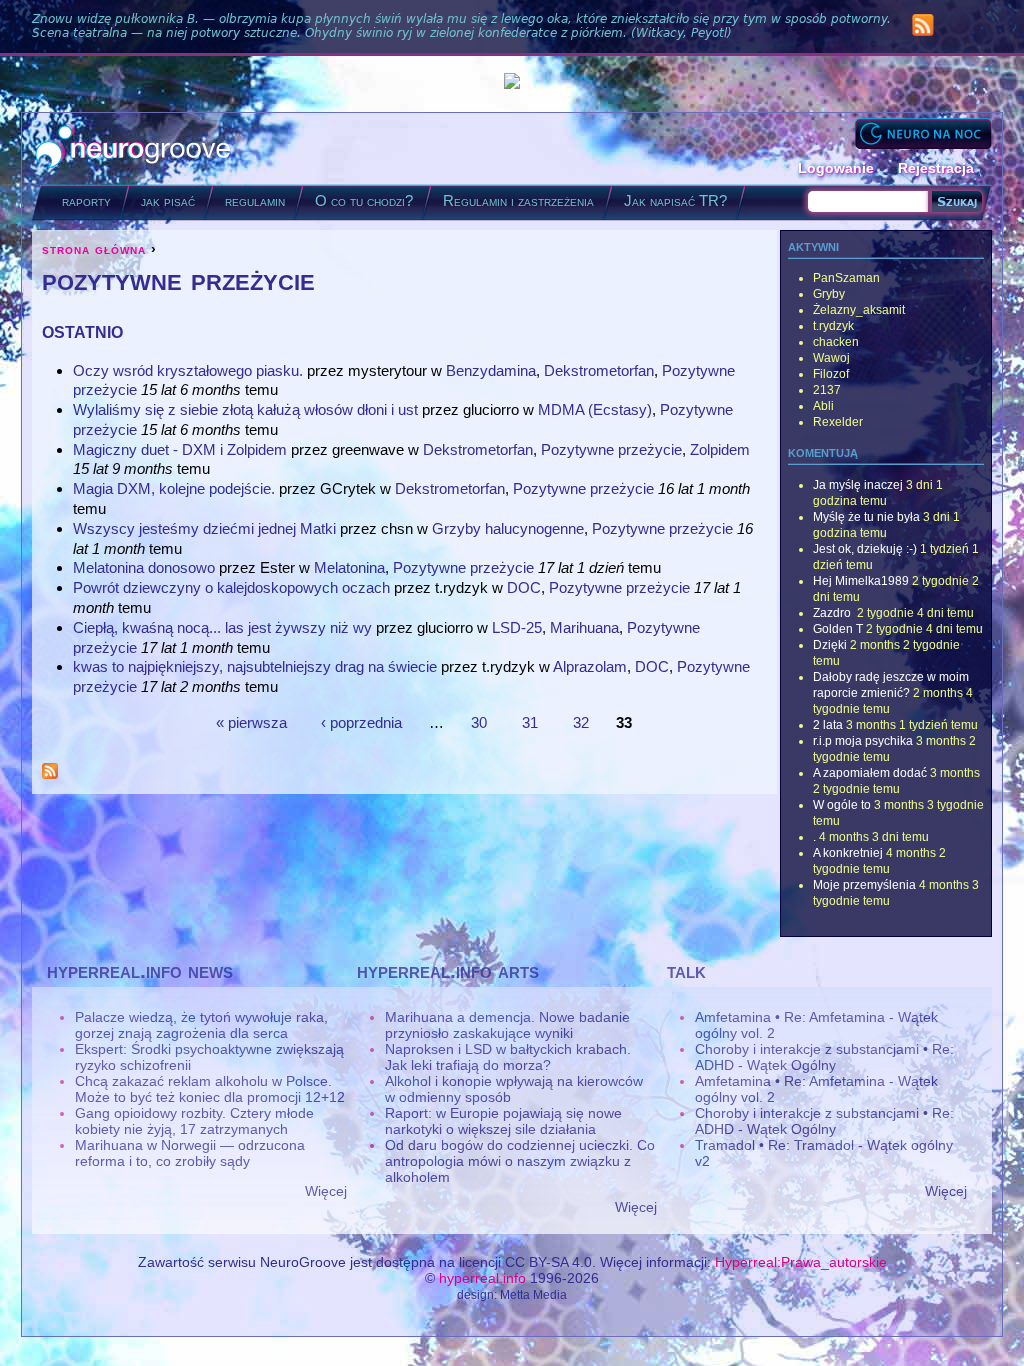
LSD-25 (517, 627)
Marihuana (584, 627)
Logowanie (836, 168)
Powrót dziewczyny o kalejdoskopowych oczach (231, 587)
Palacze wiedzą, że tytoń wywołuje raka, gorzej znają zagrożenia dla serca (201, 1025)
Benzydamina (491, 370)
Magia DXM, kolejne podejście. (174, 488)
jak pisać (168, 200)
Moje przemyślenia (864, 885)
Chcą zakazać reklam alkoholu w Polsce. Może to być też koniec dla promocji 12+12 (210, 1089)
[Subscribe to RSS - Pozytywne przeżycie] (50, 773)
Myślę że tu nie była (866, 517)
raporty (86, 200)
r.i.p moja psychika (863, 741)
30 (479, 721)
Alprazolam (590, 666)
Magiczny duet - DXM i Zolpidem (180, 449)
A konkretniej (848, 853)
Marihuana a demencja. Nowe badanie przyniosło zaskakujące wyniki (507, 1025)
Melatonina (349, 567)
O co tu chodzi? (364, 200)
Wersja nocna (923, 133)
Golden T (838, 629)
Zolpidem (720, 449)
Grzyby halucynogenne (508, 528)
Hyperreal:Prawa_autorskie (801, 1262)
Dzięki (830, 645)
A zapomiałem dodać (870, 773)
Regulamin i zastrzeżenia (518, 200)
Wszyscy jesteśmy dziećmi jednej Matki (204, 528)
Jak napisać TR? (675, 200)
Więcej (326, 1191)
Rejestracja (936, 168)
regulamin (255, 200)
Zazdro (833, 613)
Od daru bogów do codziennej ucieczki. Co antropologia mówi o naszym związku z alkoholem (520, 1161)
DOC (524, 587)
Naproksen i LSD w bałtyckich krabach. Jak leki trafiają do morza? (508, 1057)
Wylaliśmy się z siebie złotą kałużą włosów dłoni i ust (245, 409)
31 (530, 721)
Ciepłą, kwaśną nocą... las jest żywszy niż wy (222, 627)
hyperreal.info (482, 1278)
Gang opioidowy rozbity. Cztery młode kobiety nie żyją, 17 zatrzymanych (194, 1121)
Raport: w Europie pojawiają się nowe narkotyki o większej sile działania (503, 1121)
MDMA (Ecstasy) (595, 409)
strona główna (94, 249)
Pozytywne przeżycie (611, 449)
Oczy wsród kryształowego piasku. (188, 370)
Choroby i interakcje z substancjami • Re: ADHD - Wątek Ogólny (824, 1057)
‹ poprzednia (361, 721)
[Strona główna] (133, 148)
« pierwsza (251, 721)
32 (581, 721)
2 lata (828, 725)
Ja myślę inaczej (858, 485)
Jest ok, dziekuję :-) (865, 549)
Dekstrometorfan (599, 370)
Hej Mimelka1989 (861, 581)
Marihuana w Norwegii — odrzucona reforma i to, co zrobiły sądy (190, 1153)
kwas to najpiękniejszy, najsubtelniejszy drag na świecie (255, 666)
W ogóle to (842, 805)
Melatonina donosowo (144, 567)
